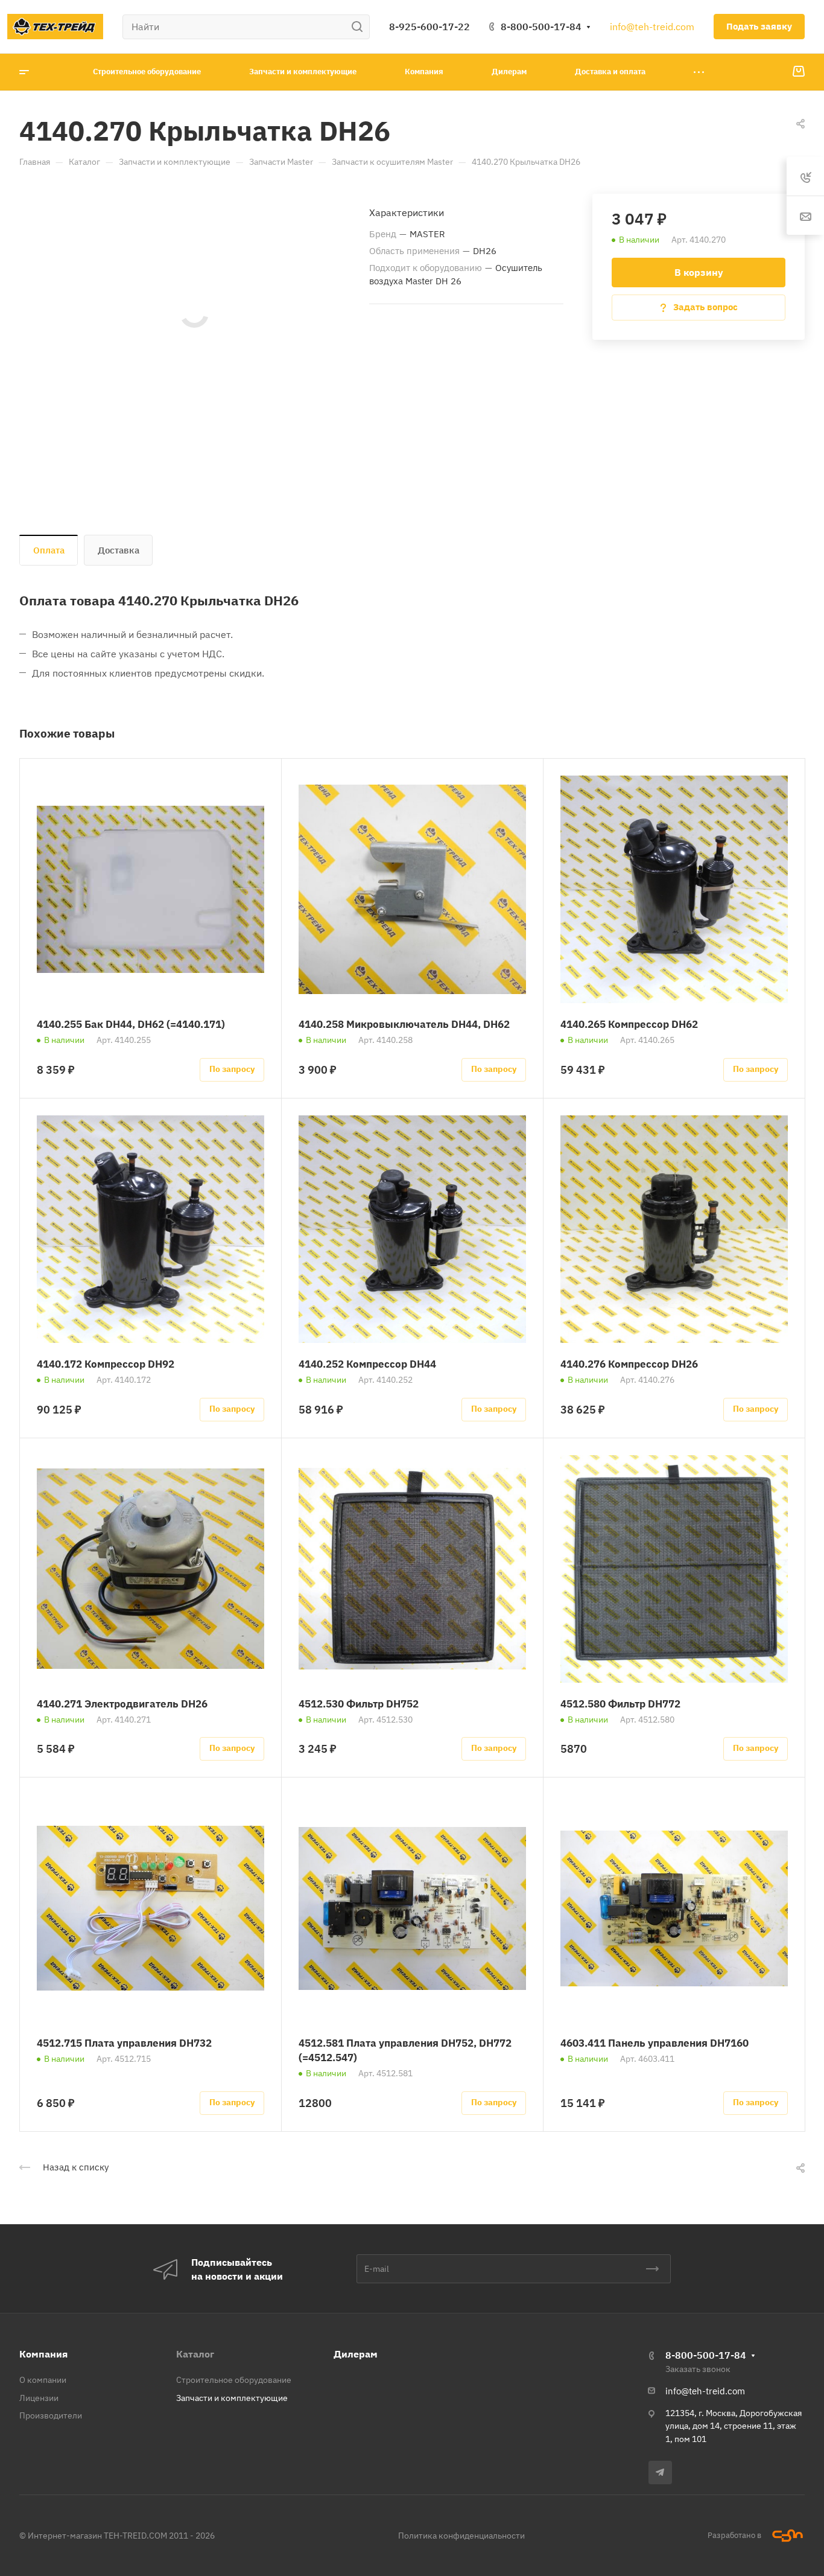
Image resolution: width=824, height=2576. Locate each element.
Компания (43, 2354)
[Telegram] (660, 2472)
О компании (43, 2380)
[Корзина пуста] (798, 72)
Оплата (49, 550)
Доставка (119, 550)
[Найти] (360, 27)
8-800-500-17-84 (541, 27)
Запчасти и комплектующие (232, 2398)
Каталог (195, 2354)
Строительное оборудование (234, 2380)
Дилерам (356, 2354)
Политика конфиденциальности (461, 2536)
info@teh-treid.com (652, 27)
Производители (51, 2415)
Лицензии (39, 2398)
